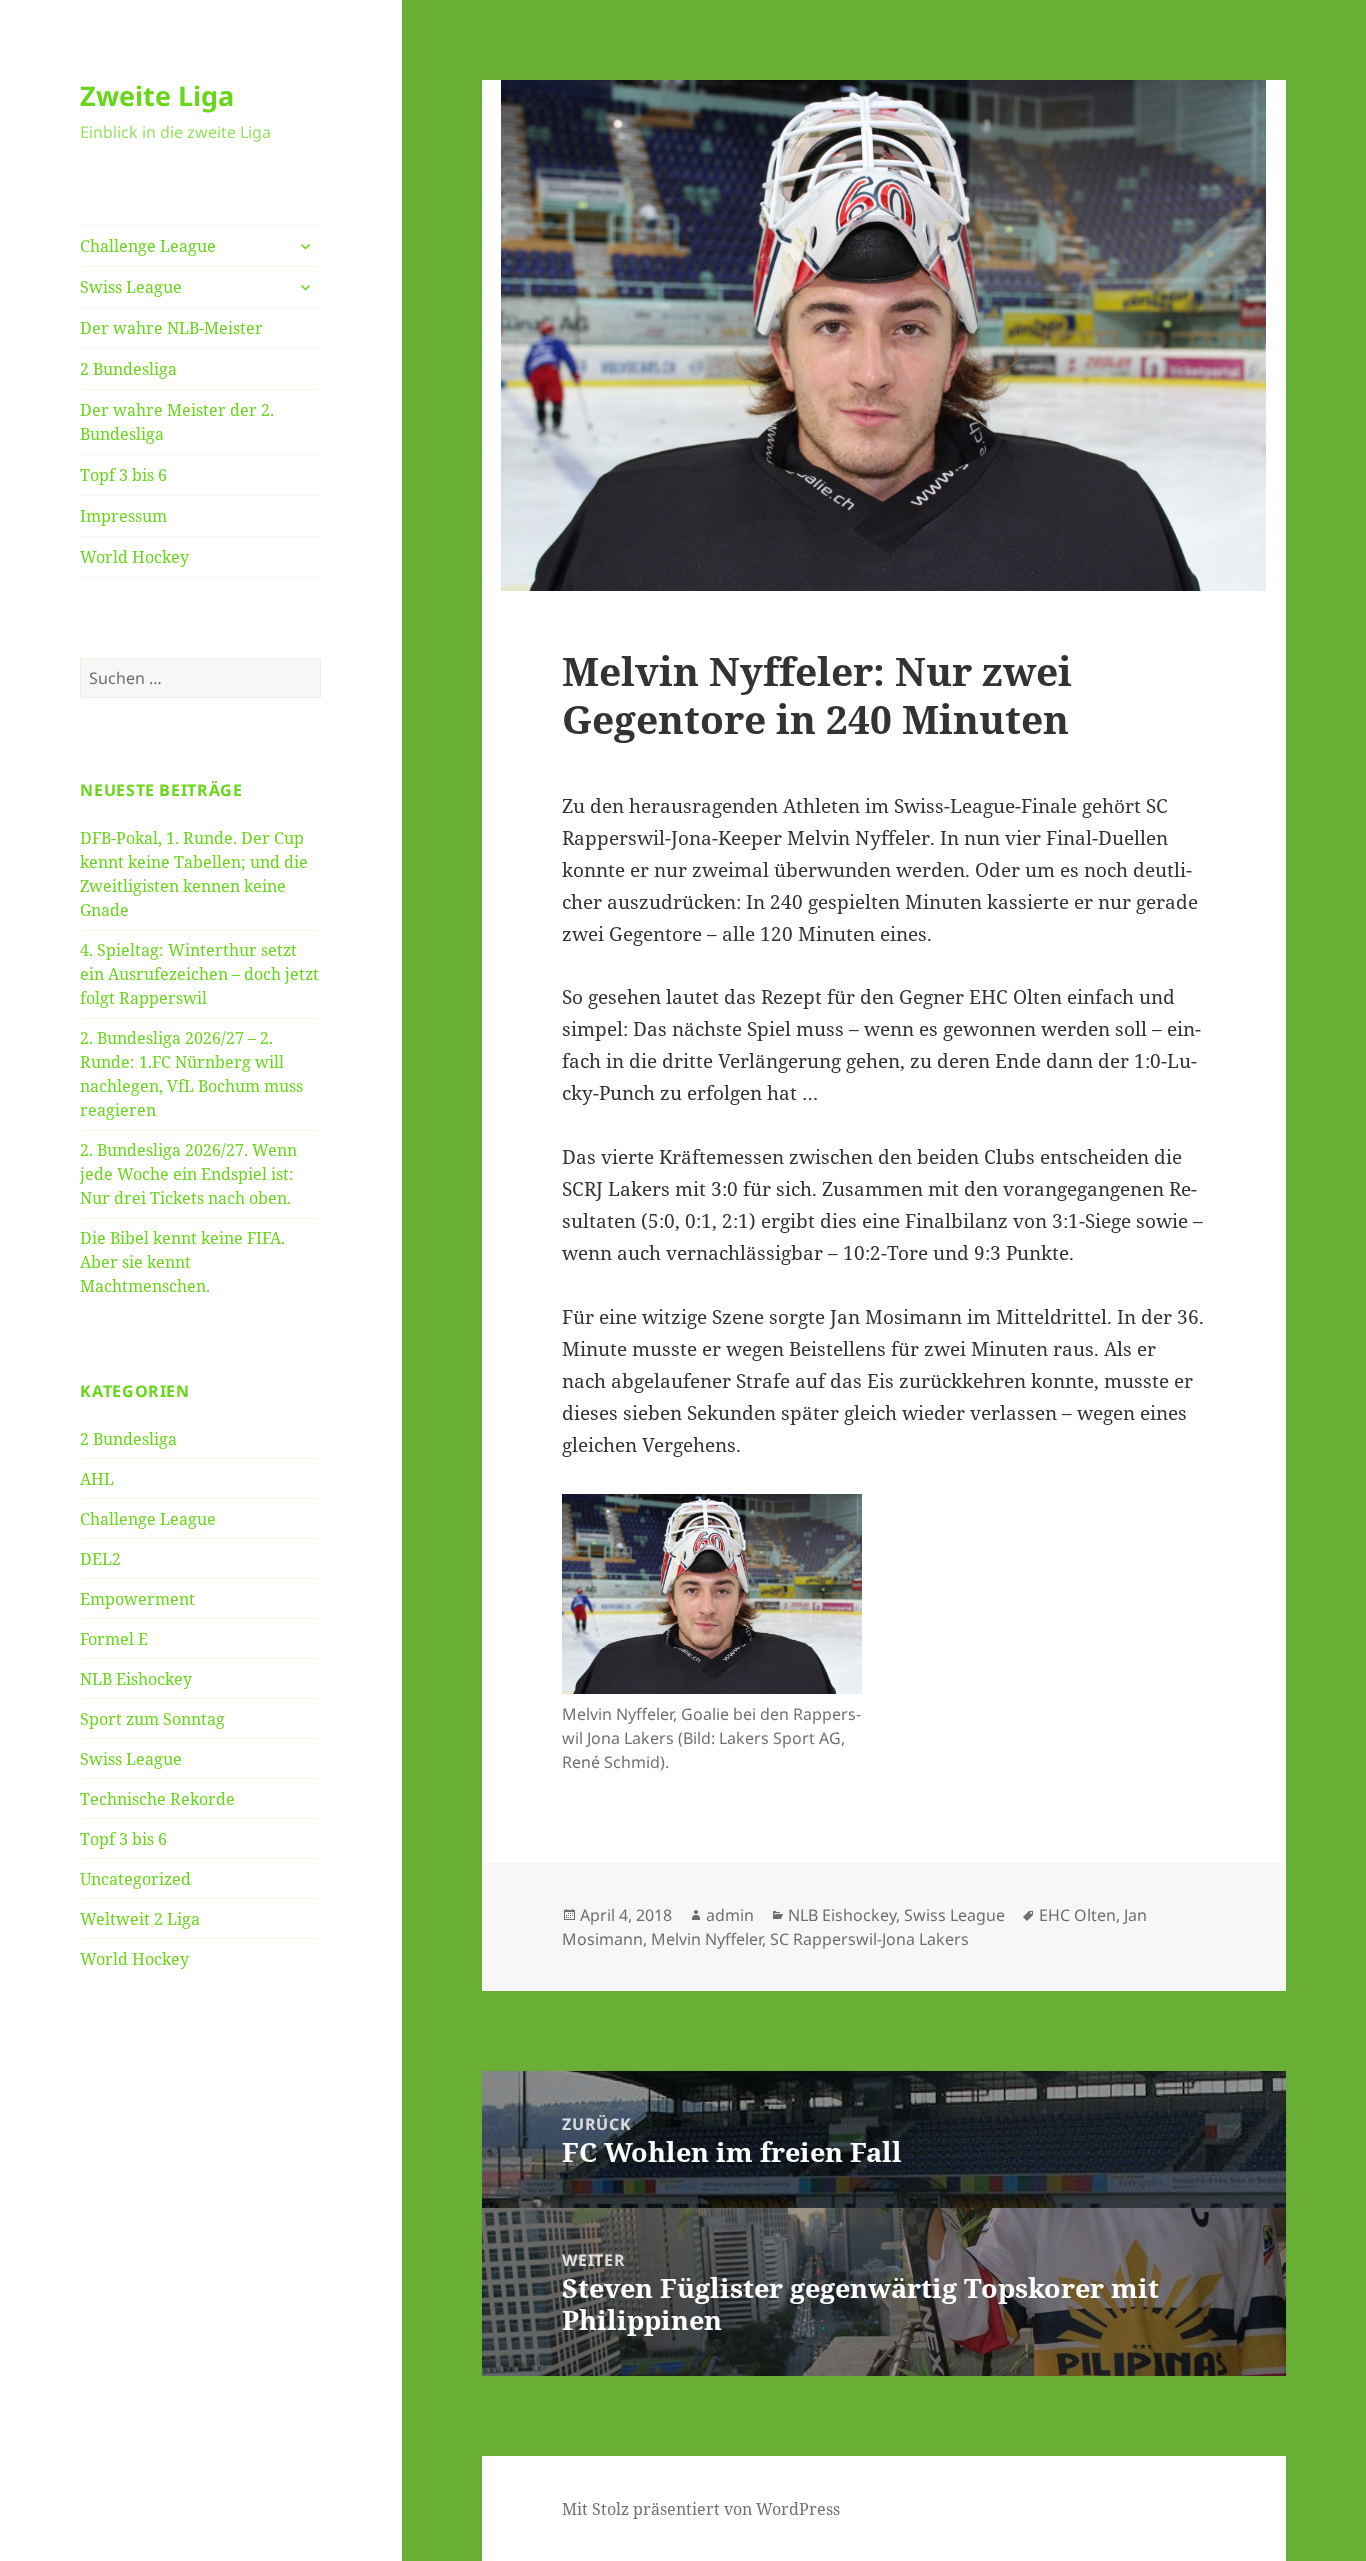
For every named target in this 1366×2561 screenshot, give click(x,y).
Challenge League (148, 246)
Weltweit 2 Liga (140, 1919)
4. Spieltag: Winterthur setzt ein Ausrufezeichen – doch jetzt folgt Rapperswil (199, 974)
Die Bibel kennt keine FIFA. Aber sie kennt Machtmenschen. (182, 1262)
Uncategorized (135, 1879)
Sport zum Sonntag (152, 1719)
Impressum (123, 516)
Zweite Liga (157, 95)
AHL (97, 1479)
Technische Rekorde (157, 1799)
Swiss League (131, 287)
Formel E (114, 1639)
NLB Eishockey (136, 1679)
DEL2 (100, 1559)
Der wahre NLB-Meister (171, 328)
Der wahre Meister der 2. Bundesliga (177, 422)
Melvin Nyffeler (706, 1939)
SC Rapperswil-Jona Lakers (869, 1939)
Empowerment (137, 1599)
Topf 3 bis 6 (123, 475)
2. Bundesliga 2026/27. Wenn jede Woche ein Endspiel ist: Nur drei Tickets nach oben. (188, 1174)
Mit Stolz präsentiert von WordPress (701, 2509)
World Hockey (134, 557)
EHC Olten (1077, 1915)
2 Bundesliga (128, 369)
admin (730, 1915)
